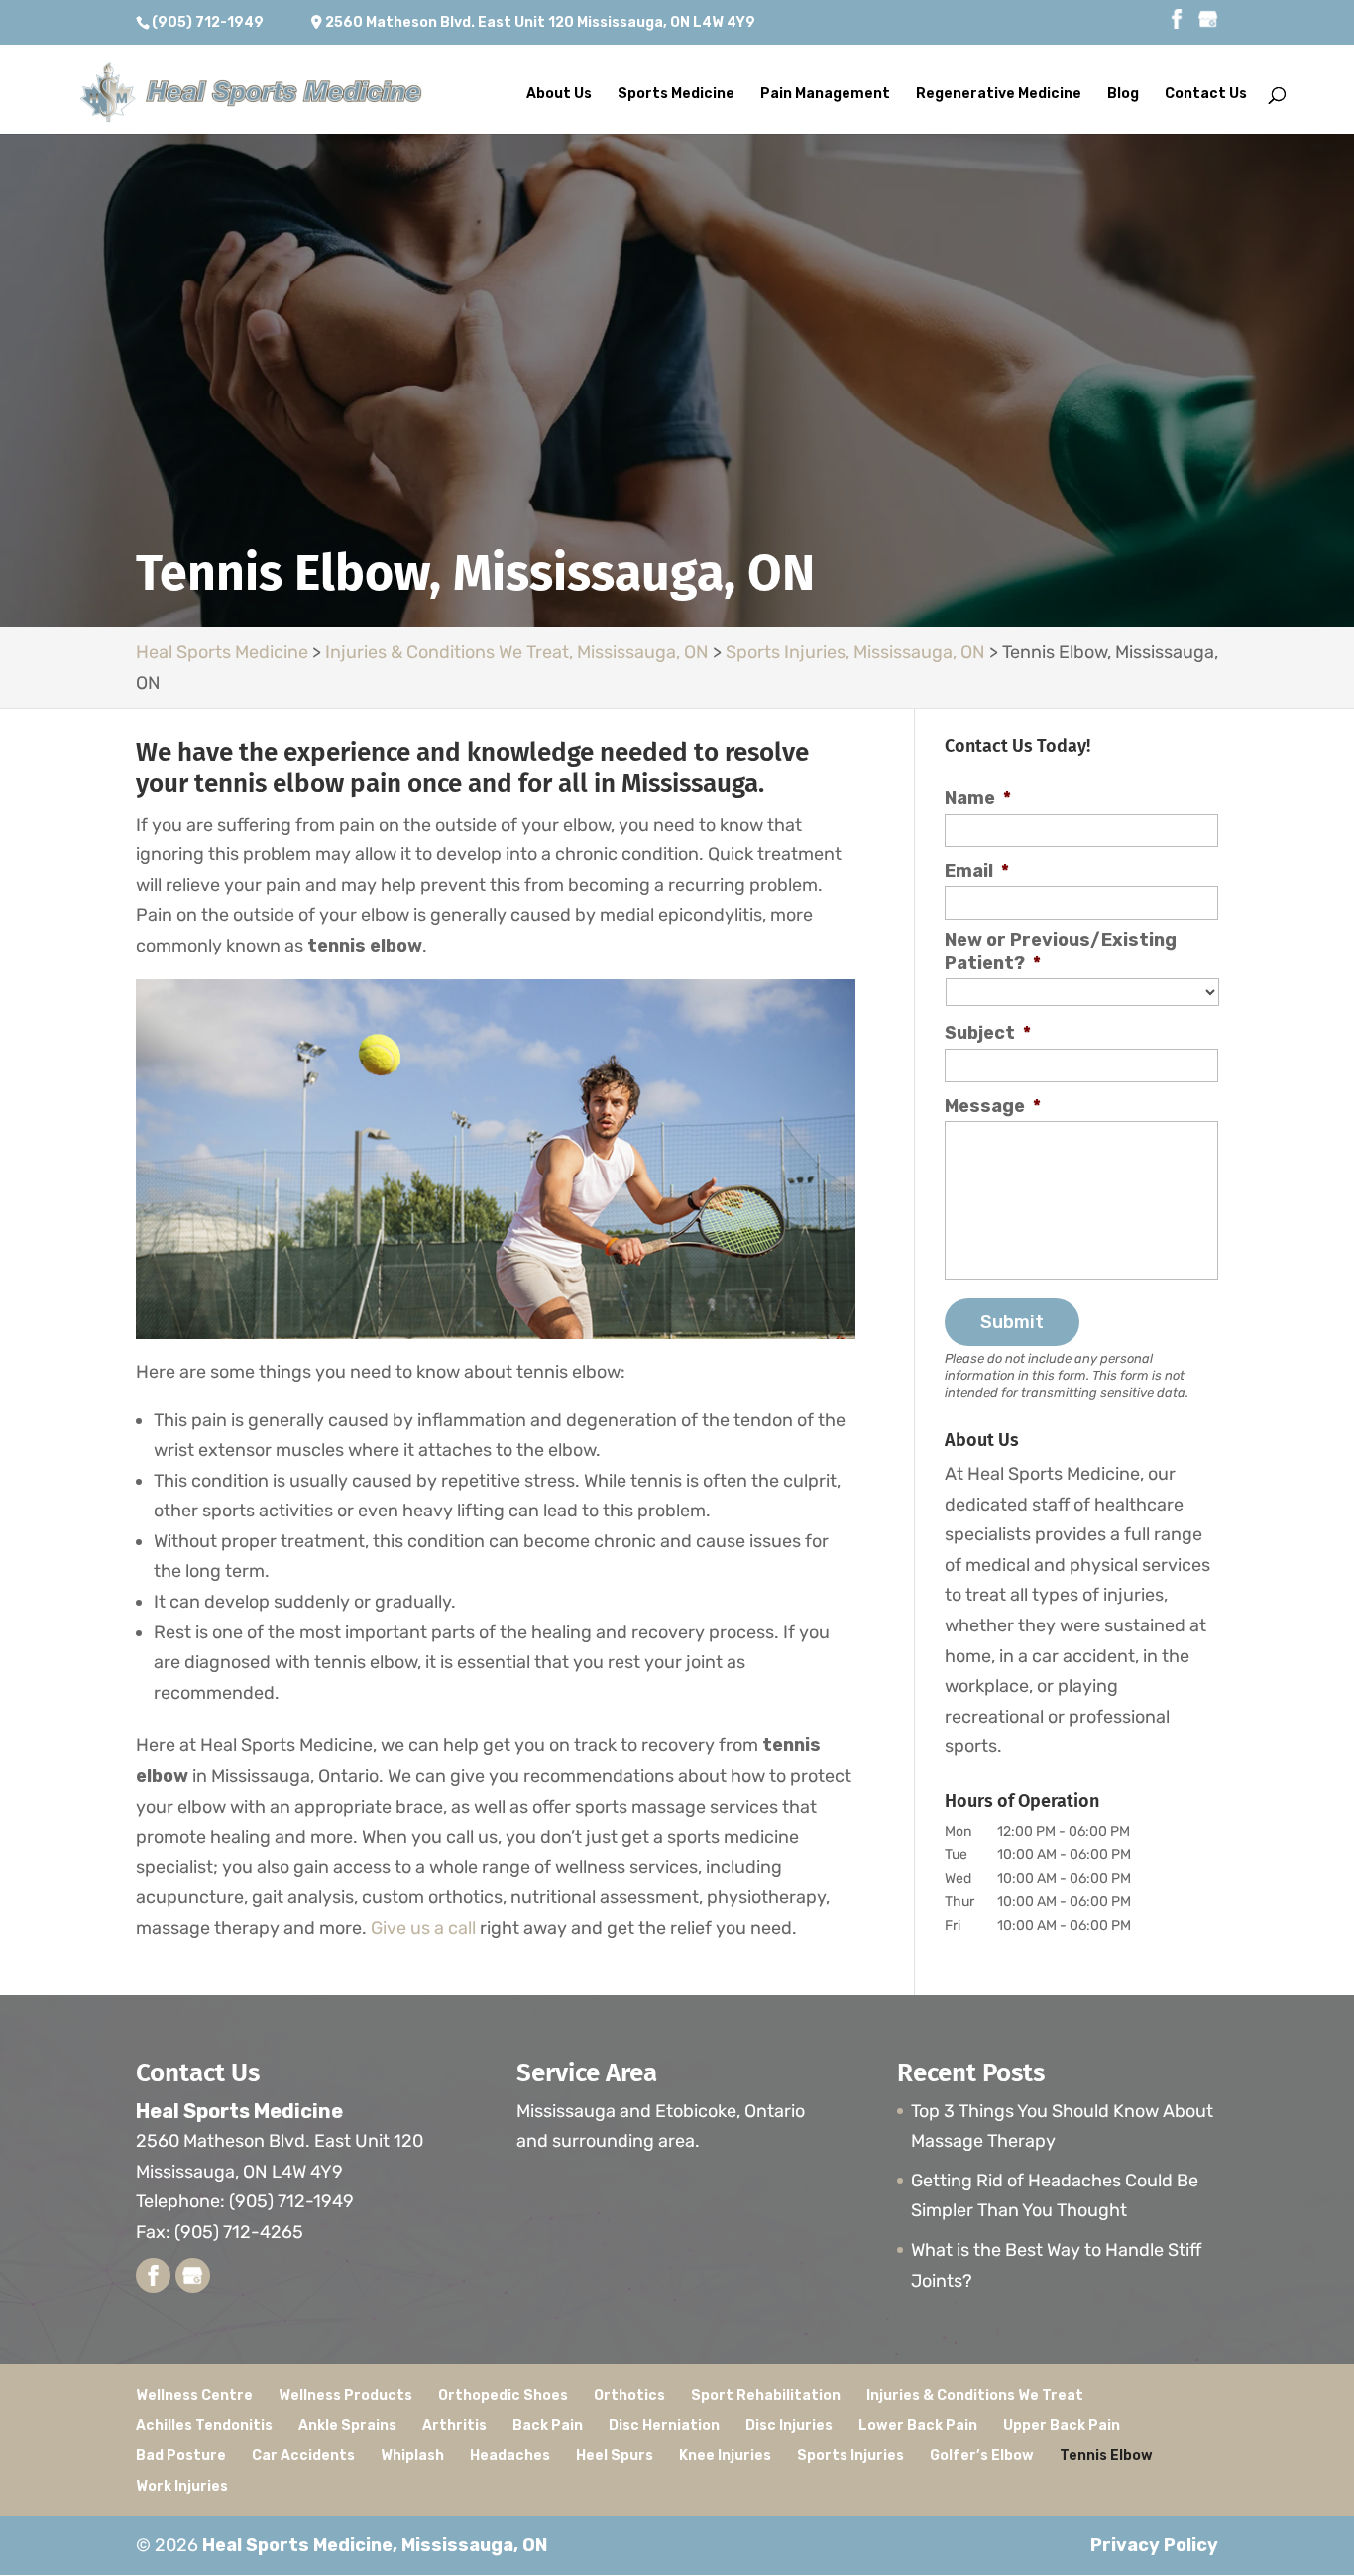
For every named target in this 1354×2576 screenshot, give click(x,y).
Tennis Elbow (1106, 2456)
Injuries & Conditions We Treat (975, 2395)
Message (993, 1106)
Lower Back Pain (918, 2426)
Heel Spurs (615, 2456)
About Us (559, 95)
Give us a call (423, 1928)
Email (977, 871)
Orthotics (629, 2395)
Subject (988, 1033)
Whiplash (412, 2456)
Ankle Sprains (347, 2426)
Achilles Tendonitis (204, 2426)
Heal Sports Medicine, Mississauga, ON (375, 2545)
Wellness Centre (194, 2395)
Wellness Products (345, 2395)
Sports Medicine (676, 95)
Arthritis (454, 2426)
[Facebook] (1177, 22)
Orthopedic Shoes (503, 2395)
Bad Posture (181, 2456)
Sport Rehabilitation (766, 2395)
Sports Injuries (850, 2456)
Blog (1123, 95)
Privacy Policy (1154, 2545)
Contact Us (1206, 95)
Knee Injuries (725, 2456)
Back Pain (548, 2426)
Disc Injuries (789, 2426)
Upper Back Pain (1062, 2426)
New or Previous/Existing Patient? (1061, 951)
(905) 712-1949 (208, 22)
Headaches (510, 2456)
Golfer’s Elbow (982, 2456)
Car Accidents (303, 2456)
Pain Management (825, 95)
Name (978, 798)
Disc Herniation (664, 2426)
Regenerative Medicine (999, 95)
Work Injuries (182, 2486)
